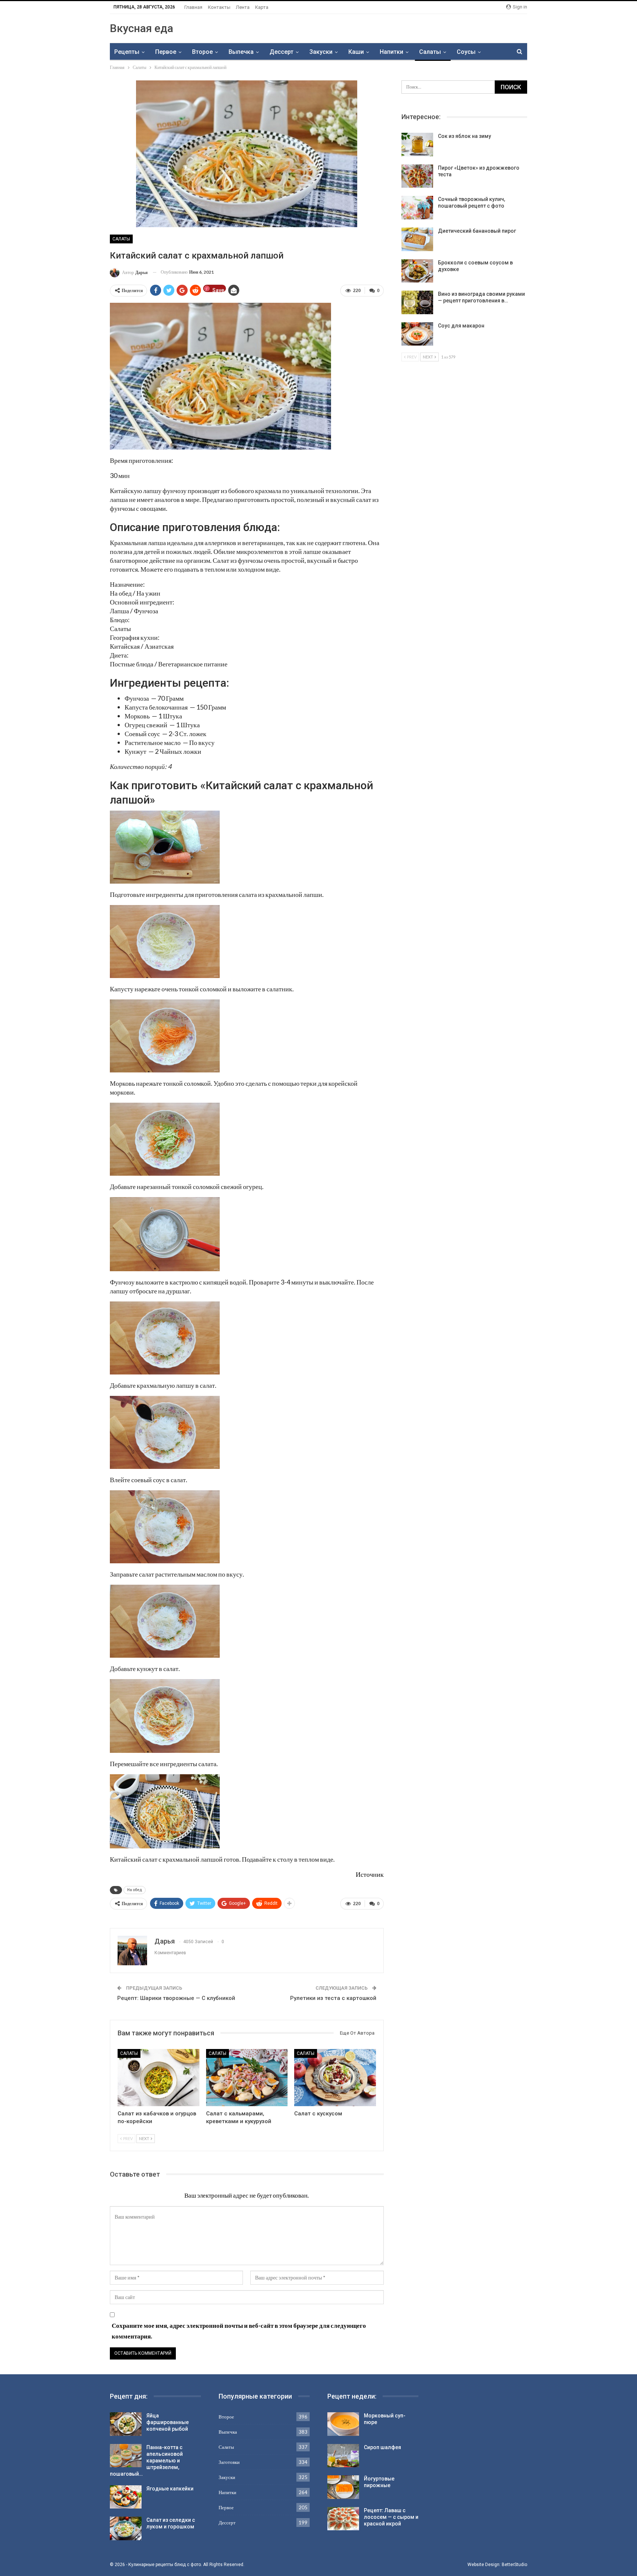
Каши (356, 52)
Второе (202, 52)
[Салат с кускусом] (335, 2078)
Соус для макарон (461, 326)
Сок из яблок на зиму (464, 136)
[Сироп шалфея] (343, 2456)
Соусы (466, 52)
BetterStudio (514, 2565)
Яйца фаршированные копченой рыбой (168, 2422)
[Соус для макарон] (417, 334)
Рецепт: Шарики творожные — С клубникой (176, 1998)
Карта (262, 7)
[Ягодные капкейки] (126, 2497)
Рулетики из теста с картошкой (333, 1998)
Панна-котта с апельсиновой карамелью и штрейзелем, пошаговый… (146, 2461)
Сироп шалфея (382, 2447)
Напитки (391, 52)
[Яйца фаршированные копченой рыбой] (126, 2424)
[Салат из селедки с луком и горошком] (126, 2528)
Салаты (430, 52)
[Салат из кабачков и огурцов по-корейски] (159, 2078)
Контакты (219, 7)
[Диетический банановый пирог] (417, 239)
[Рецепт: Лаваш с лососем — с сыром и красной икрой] (343, 2519)
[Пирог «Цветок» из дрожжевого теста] (417, 176)
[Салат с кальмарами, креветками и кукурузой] (247, 2078)
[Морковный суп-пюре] (343, 2424)
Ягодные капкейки (170, 2489)
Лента (243, 7)
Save (218, 290)
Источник (370, 1874)
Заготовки (229, 2462)
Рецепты (127, 52)
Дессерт (281, 52)
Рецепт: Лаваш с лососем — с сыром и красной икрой (391, 2517)
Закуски (321, 52)
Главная (193, 7)
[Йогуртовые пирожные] (343, 2487)
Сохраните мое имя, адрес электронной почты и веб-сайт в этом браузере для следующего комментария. (239, 2331)
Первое (166, 52)
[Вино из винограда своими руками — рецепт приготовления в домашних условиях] (417, 302)
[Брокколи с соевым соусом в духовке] (417, 271)
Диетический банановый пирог (477, 231)
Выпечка (241, 52)
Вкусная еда (142, 28)
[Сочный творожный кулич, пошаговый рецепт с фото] (417, 208)
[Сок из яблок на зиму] (417, 145)
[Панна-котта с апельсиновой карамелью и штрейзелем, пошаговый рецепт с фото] (126, 2456)
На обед (135, 1890)
